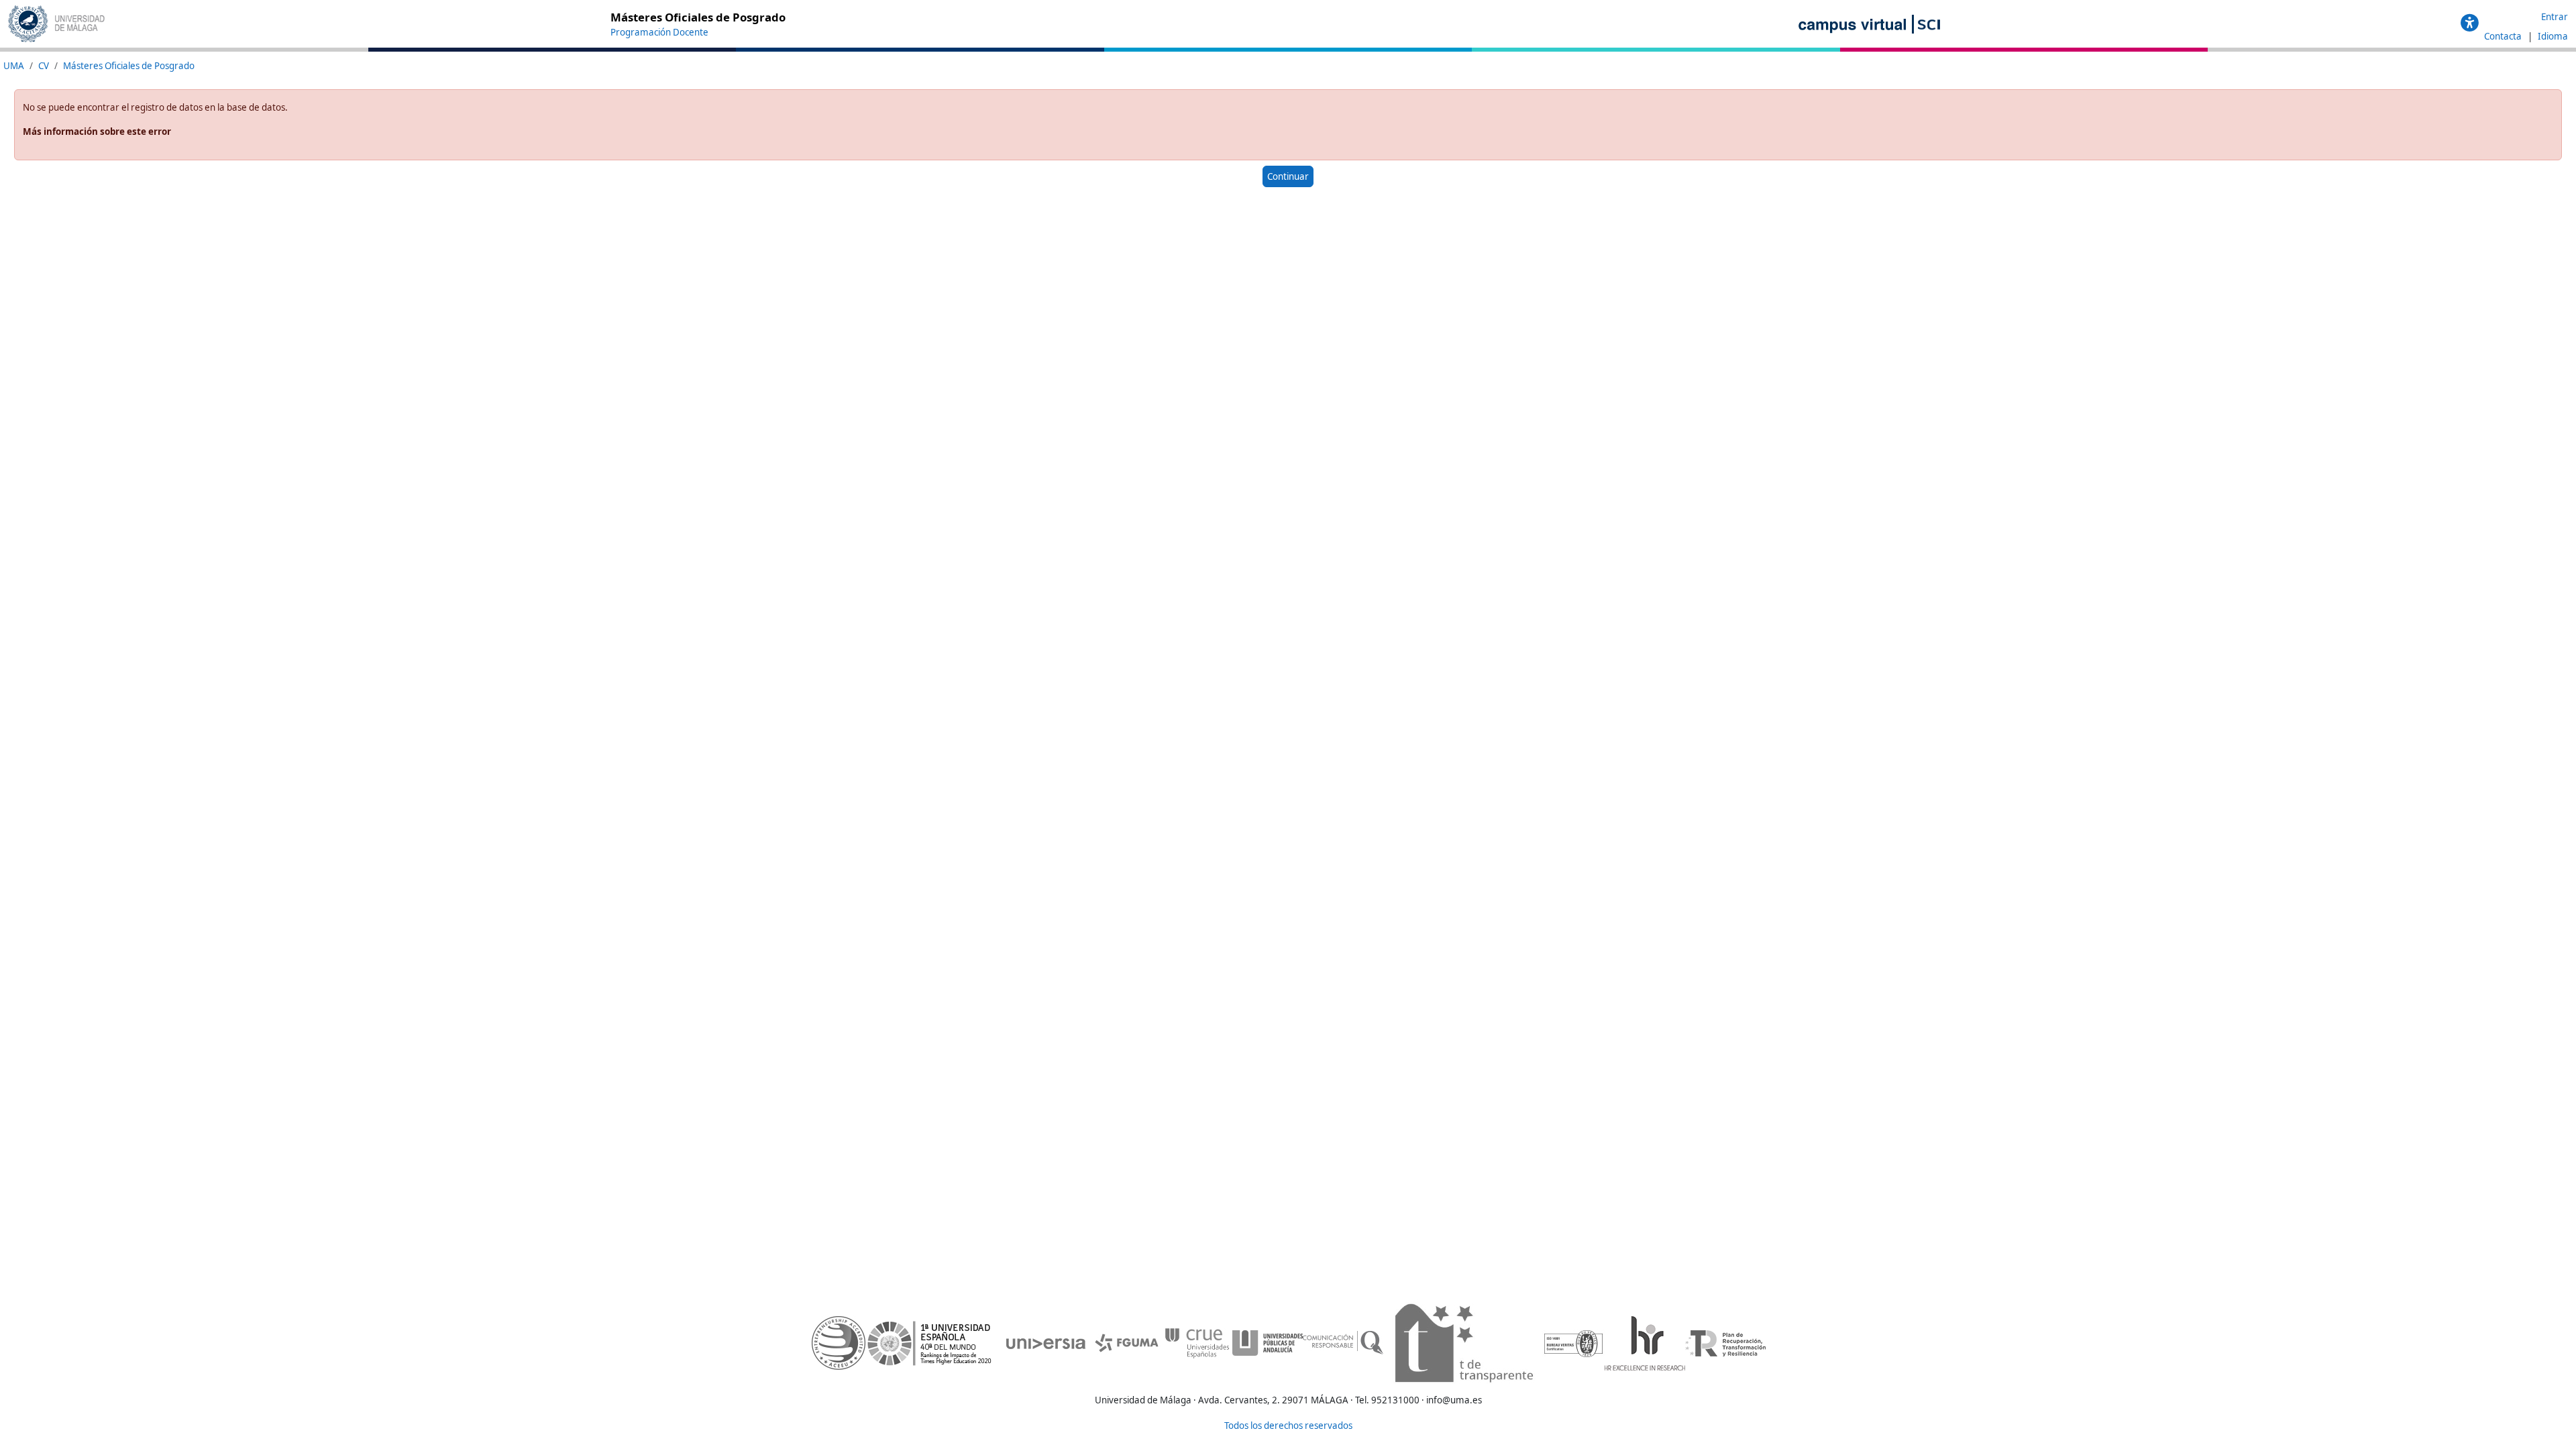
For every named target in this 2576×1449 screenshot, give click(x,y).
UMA (14, 66)
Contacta (2504, 36)
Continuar (1288, 176)
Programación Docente (659, 32)
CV (44, 66)
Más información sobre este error (97, 131)
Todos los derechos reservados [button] (1288, 1426)
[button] (2470, 23)
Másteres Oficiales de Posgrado (129, 66)
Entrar (2555, 17)
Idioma (2553, 36)
